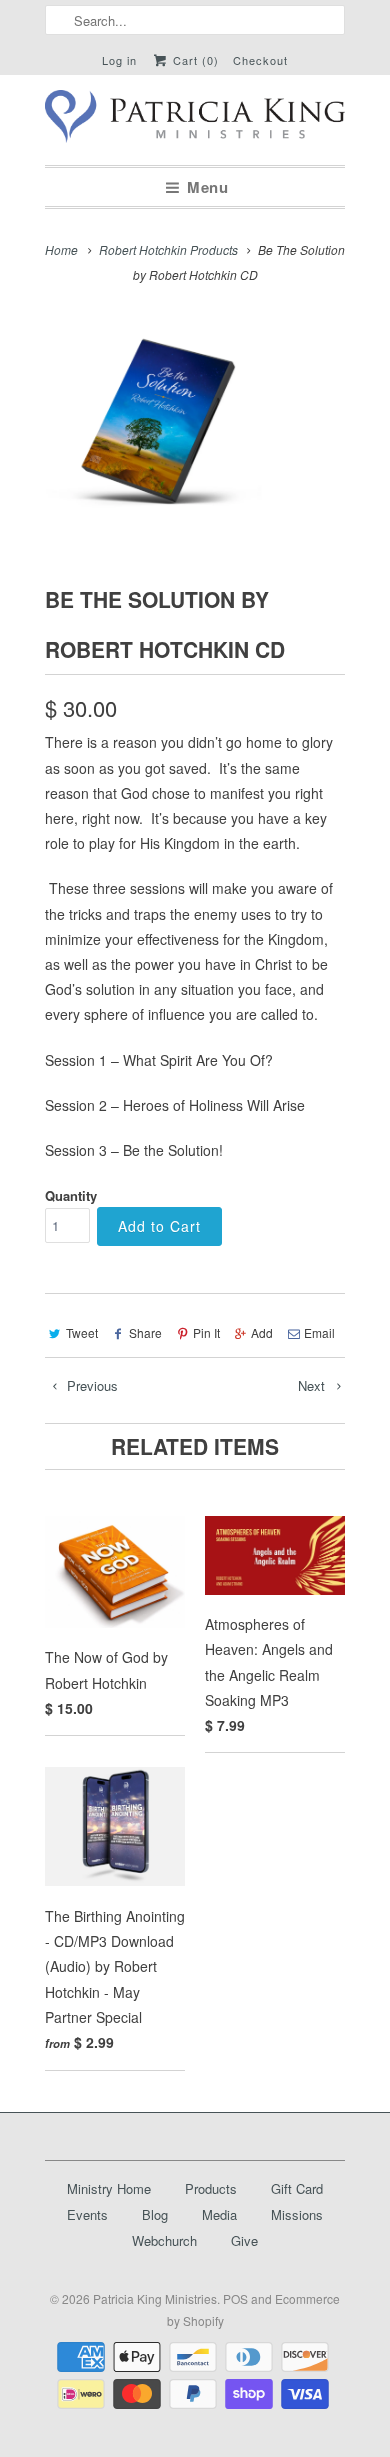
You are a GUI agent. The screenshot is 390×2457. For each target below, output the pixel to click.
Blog (155, 2214)
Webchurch (164, 2240)
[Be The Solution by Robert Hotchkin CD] (162, 421)
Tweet (82, 1332)
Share (145, 1332)
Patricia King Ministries (155, 2298)
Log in (119, 60)
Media (219, 2214)
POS (235, 2298)
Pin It (206, 1332)
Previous (90, 1385)
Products (211, 2188)
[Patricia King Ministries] (195, 120)
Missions (297, 2214)
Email (319, 1332)
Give (244, 2240)
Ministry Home (109, 2188)
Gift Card (297, 2188)
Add (262, 1332)
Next (313, 1385)
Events (87, 2214)
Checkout (260, 60)
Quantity (71, 1195)
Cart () (194, 60)
